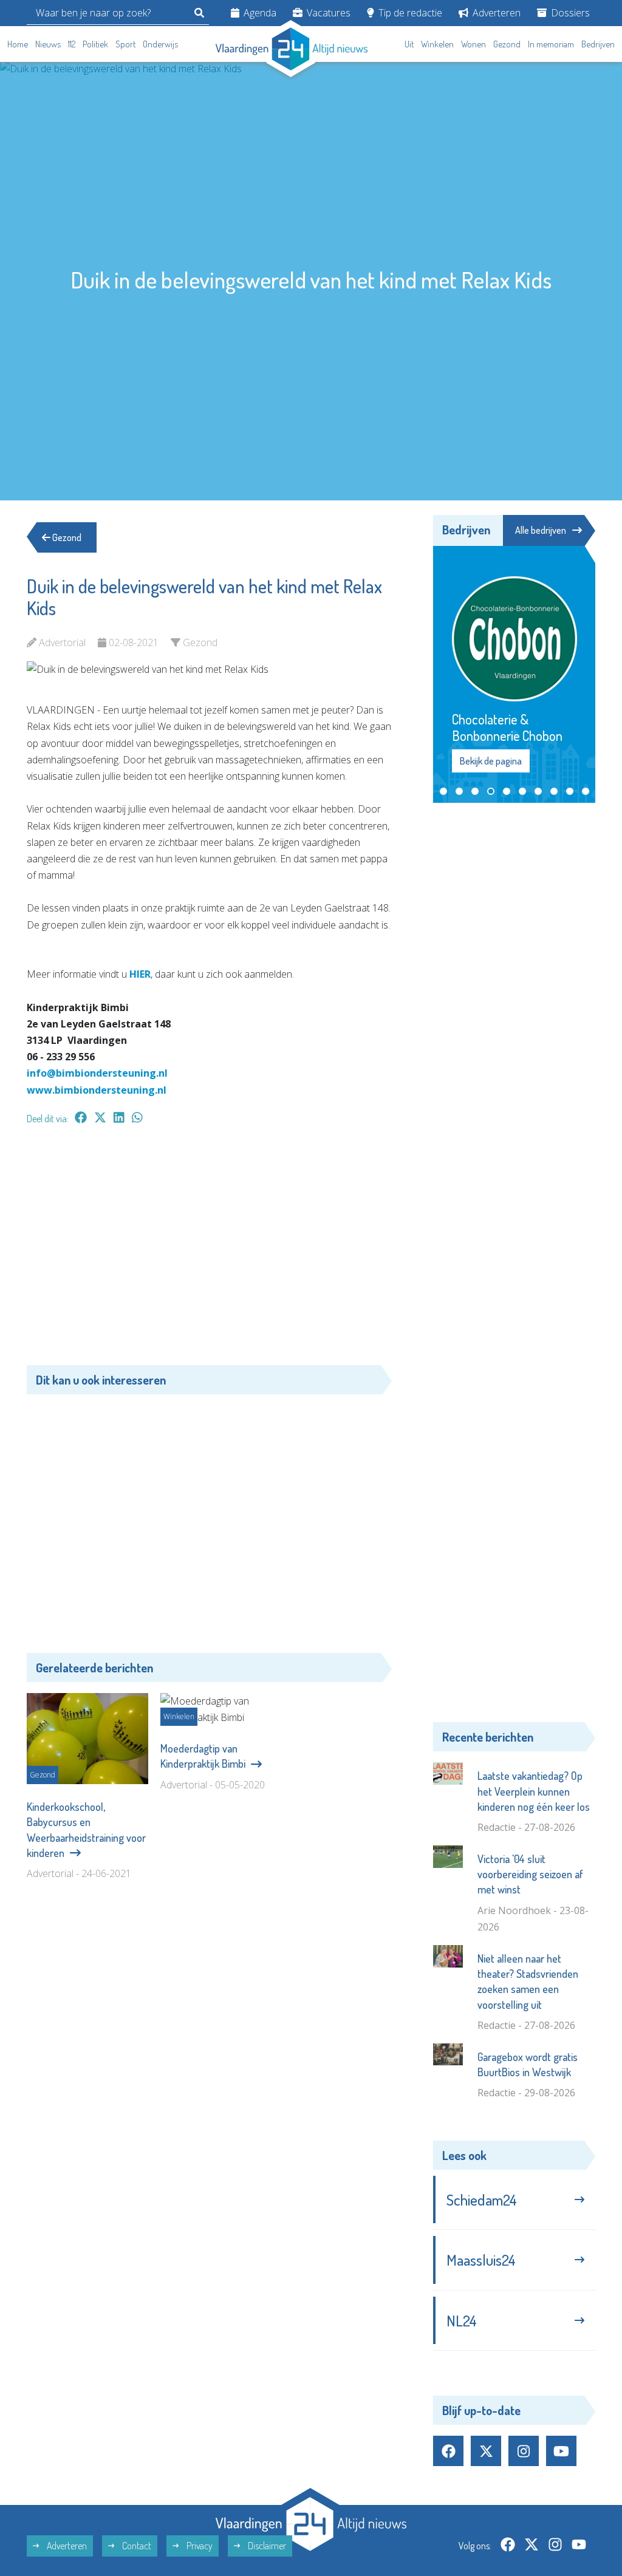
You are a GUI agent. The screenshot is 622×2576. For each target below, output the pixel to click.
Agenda (259, 13)
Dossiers (569, 13)
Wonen (473, 44)
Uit (409, 44)
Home (18, 44)
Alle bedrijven (541, 530)
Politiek (95, 44)
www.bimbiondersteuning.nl (97, 1090)
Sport (125, 44)
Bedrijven (598, 44)
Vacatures (327, 13)
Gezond (507, 44)
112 (72, 44)
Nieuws (48, 44)
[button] (443, 823)
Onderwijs (160, 44)
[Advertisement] (209, 1251)
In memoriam (551, 44)
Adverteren (495, 13)
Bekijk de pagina (490, 793)
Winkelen (437, 44)
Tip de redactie (409, 13)
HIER (140, 974)
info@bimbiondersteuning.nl (97, 1073)
